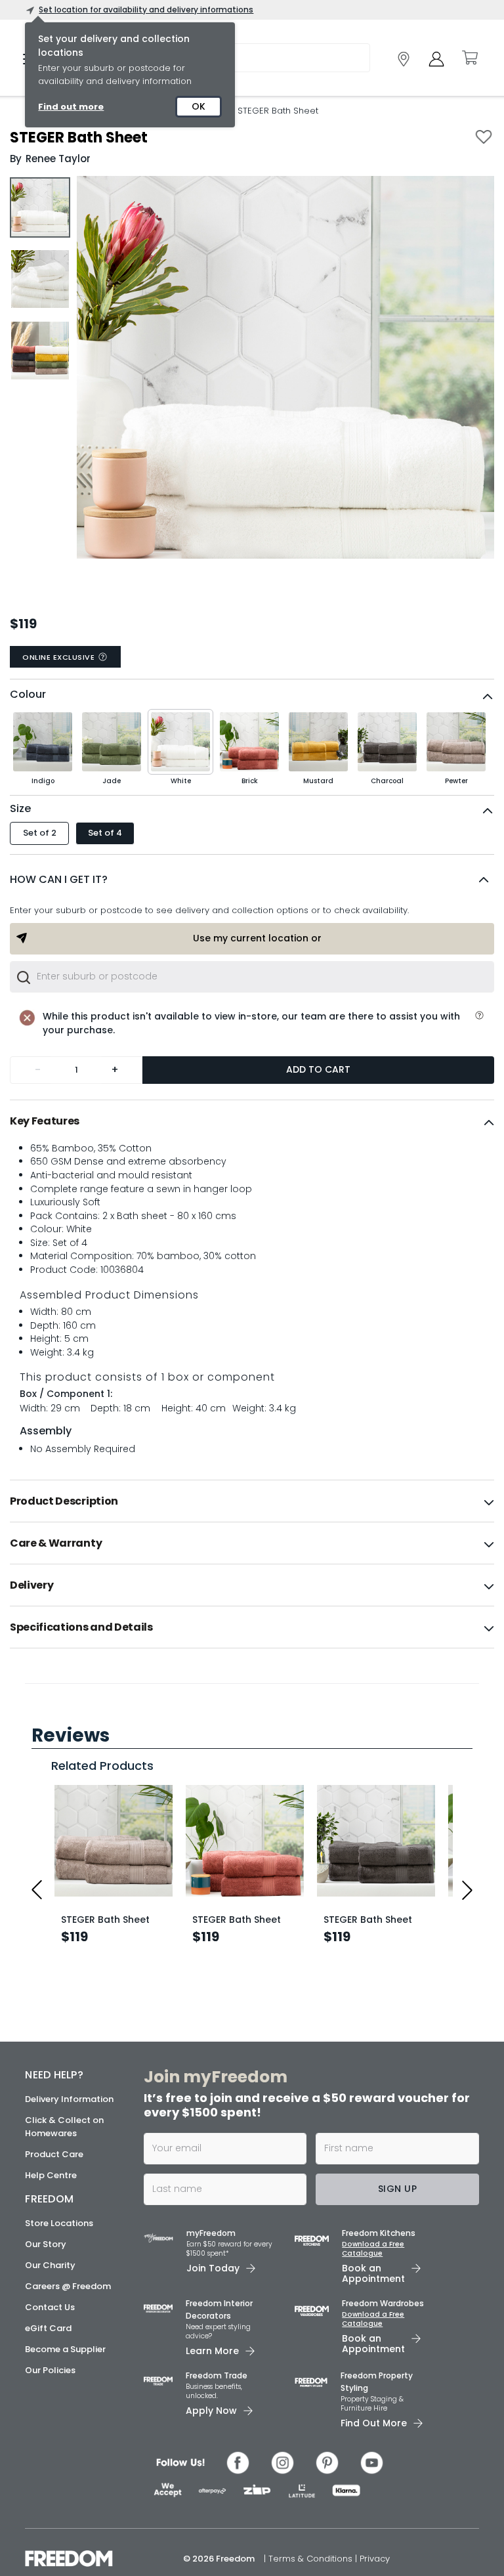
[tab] (252, 1121)
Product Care (54, 2563)
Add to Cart (318, 1069)
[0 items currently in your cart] (469, 58)
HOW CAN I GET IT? (59, 879)
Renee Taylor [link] (58, 159)
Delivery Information (69, 2507)
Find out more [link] (71, 107)
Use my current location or (257, 938)
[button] (252, 880)
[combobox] (252, 977)
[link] (404, 59)
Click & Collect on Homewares (64, 2535)
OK (199, 106)
